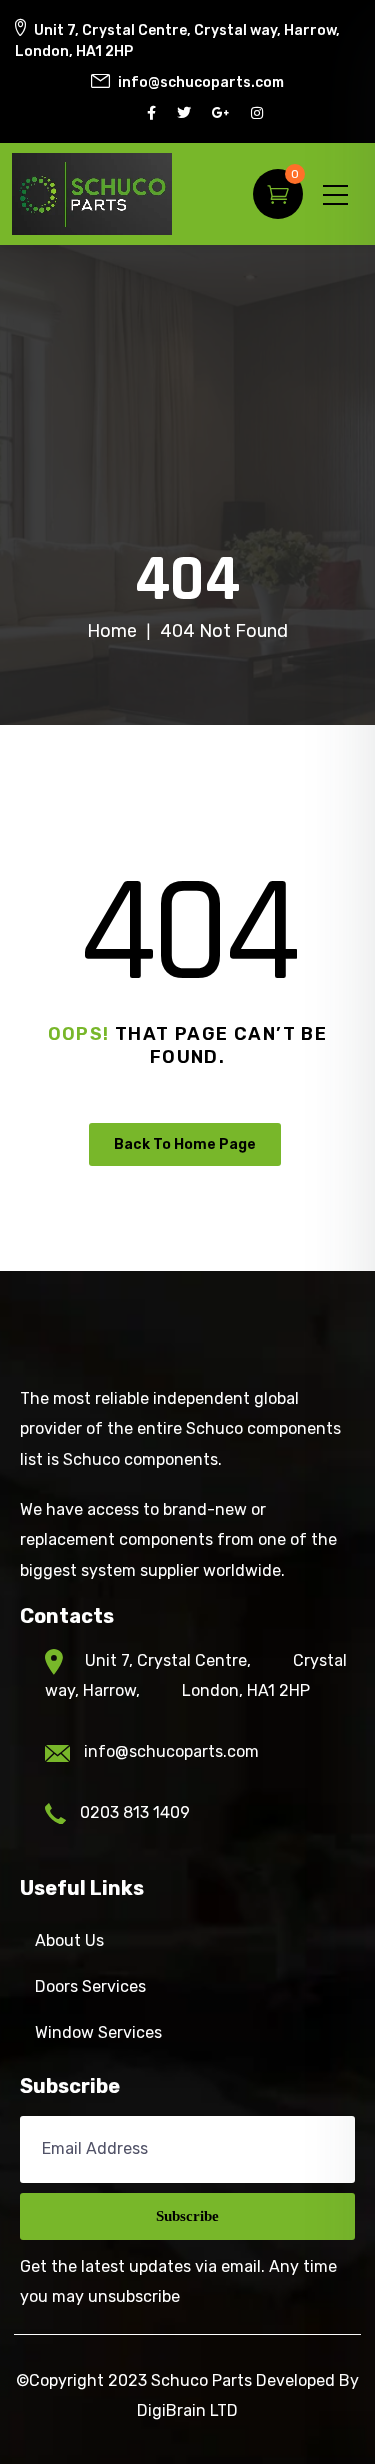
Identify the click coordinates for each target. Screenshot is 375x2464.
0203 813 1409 (135, 1812)
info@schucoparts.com (171, 1751)
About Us (69, 1940)
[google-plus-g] (223, 113)
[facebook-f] (154, 113)
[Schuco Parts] (92, 194)
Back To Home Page (185, 1144)
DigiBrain (171, 2410)
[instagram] (259, 113)
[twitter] (186, 113)
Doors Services (90, 1986)
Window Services (98, 2032)
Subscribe (187, 2216)
